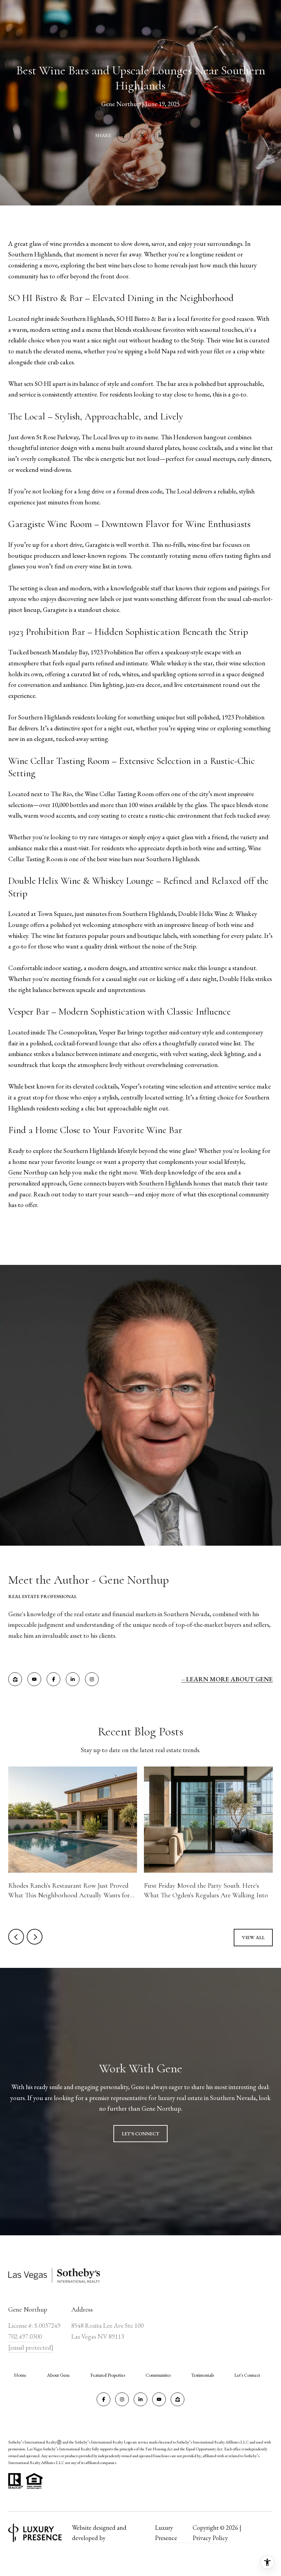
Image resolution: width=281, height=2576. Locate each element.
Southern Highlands (35, 254)
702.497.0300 (25, 2336)
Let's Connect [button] (140, 2134)
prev (16, 1937)
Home (20, 2375)
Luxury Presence (166, 2533)
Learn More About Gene (229, 1679)
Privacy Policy (210, 2538)
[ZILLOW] (15, 1679)
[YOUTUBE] (34, 1679)
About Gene (58, 2375)
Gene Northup (28, 1172)
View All (253, 1937)
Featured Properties (108, 2375)
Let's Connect (247, 2375)
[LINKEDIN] (73, 1679)
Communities (158, 2375)
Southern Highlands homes (175, 1183)
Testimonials (203, 2375)
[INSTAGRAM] (92, 1679)
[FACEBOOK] (53, 1679)
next (35, 1937)
